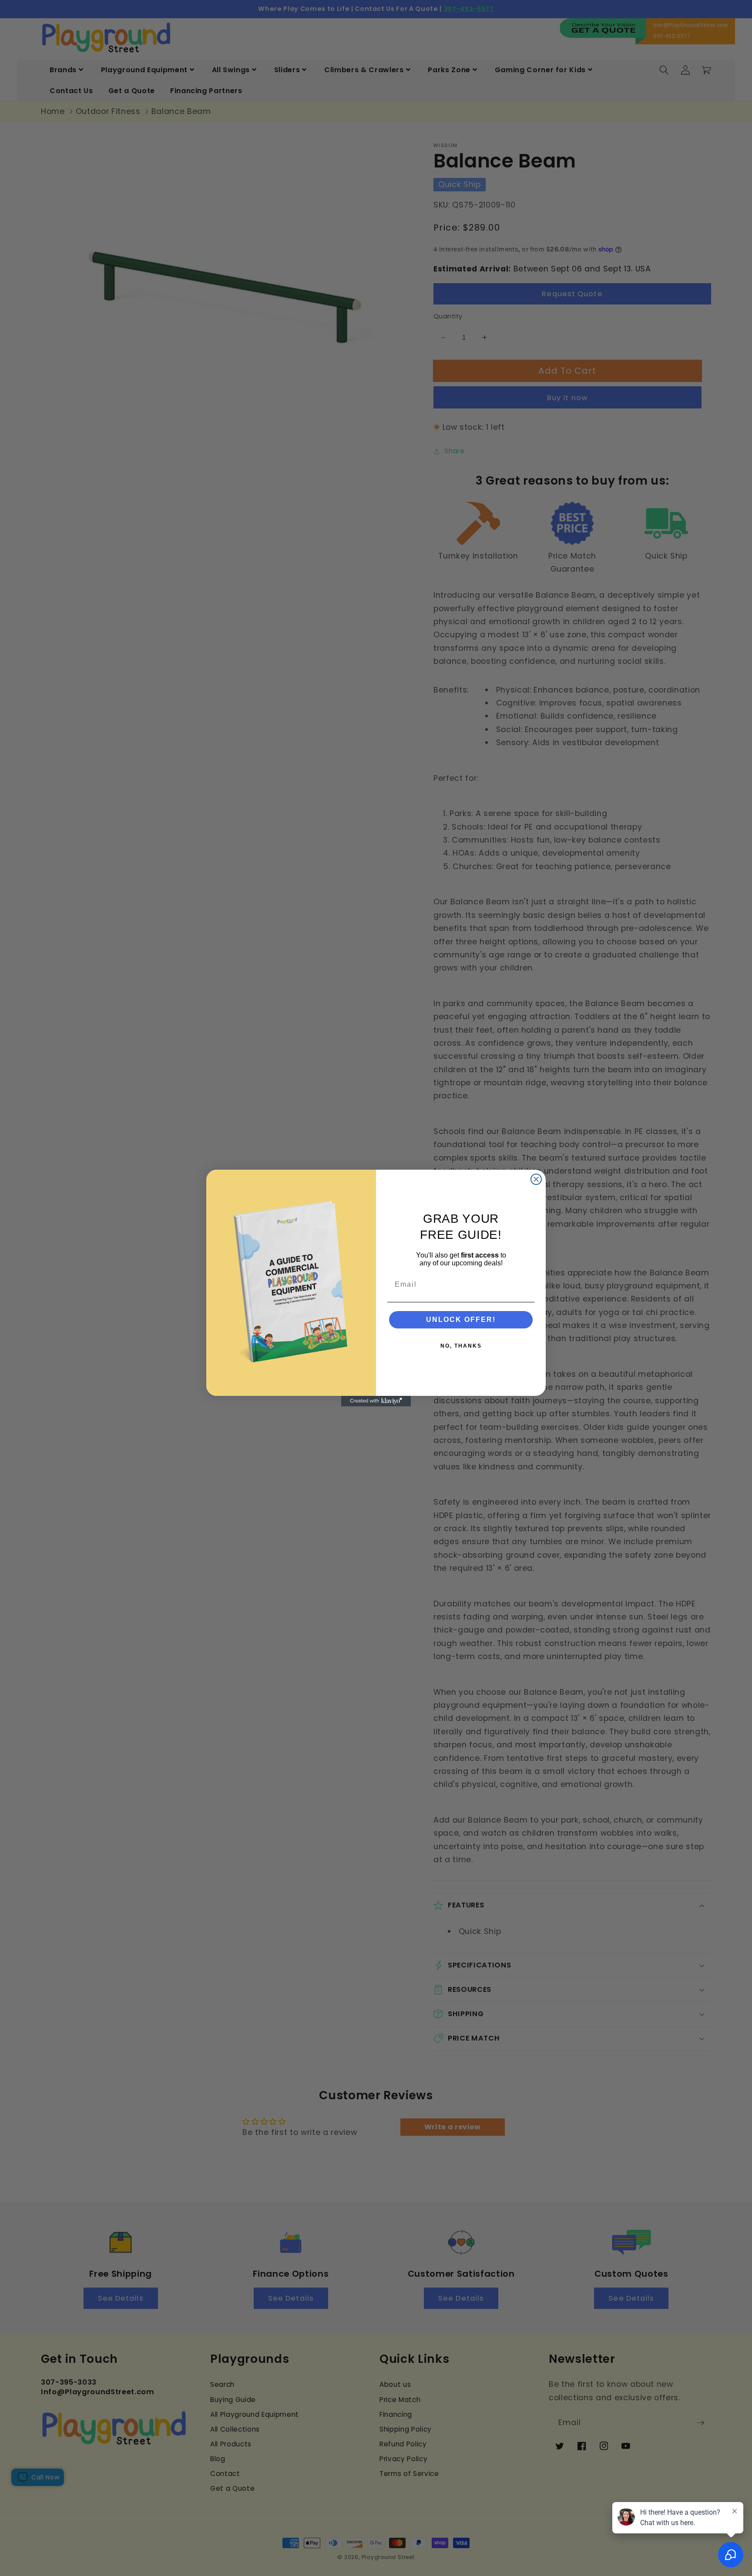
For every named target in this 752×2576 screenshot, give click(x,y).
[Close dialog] (536, 1179)
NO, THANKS (461, 1346)
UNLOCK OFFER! (461, 1320)
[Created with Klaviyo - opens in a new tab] (376, 1401)
